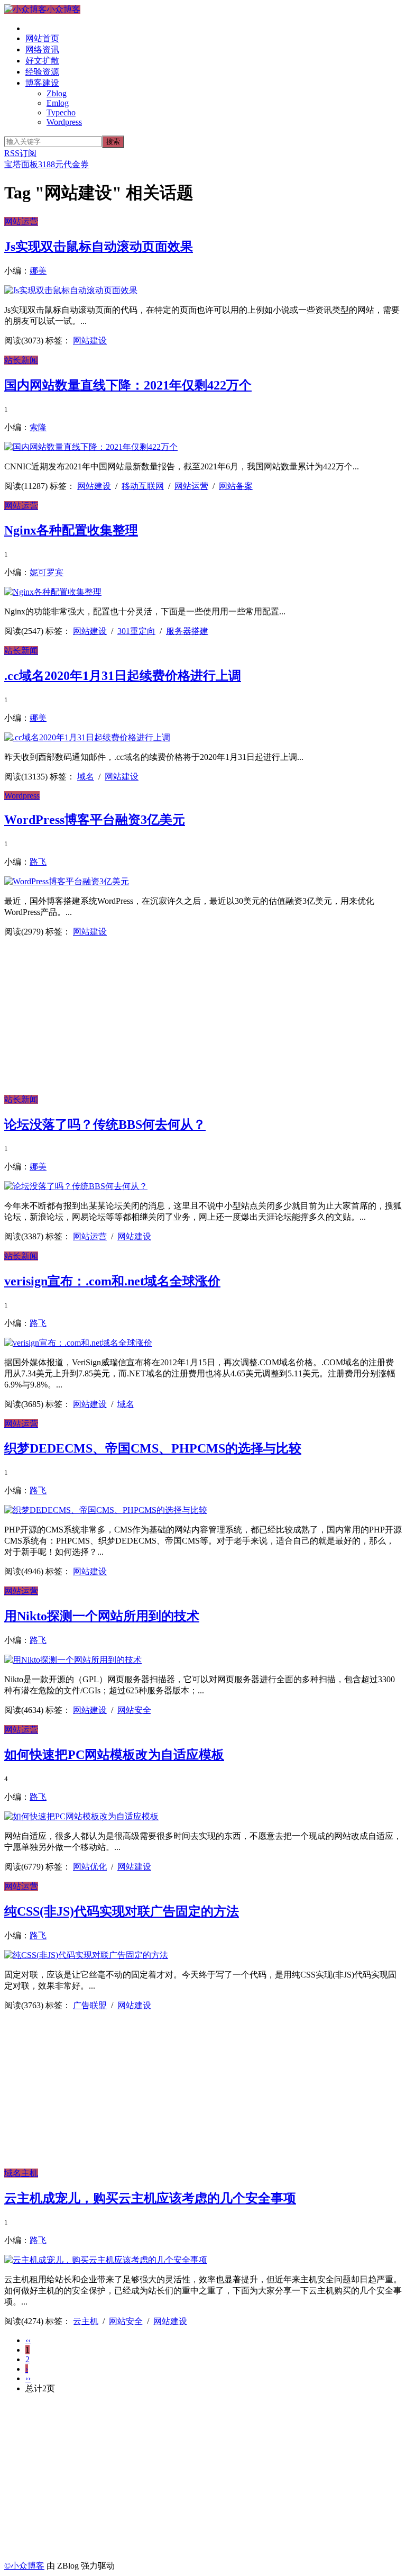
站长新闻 (21, 360)
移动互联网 (143, 486)
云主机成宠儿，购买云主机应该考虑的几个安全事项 (150, 2198)
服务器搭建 (187, 631)
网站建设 (90, 341)
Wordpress (64, 122)
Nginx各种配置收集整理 (71, 530)
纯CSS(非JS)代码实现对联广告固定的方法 (122, 1911)
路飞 (38, 862)
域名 (86, 777)
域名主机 (21, 2173)
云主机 (86, 2321)
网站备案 (236, 486)
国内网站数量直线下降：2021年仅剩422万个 (128, 385)
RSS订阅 (20, 153)
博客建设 (42, 83)
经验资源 (42, 72)
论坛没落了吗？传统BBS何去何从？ (105, 1124)
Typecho (61, 112)
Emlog (58, 103)
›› (28, 2378)
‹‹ (28, 2340)
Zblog (57, 93)
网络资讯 (42, 49)
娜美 (38, 271)
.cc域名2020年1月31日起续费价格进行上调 (123, 676)
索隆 (38, 427)
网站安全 (134, 1710)
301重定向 (136, 631)
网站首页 (42, 38)
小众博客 (63, 9)
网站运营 (21, 221)
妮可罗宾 (47, 572)
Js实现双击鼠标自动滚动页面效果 (99, 247)
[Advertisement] (203, 1020)
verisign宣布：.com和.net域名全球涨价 (112, 1281)
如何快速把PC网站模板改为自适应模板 (114, 1755)
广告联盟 (90, 2005)
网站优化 (90, 1867)
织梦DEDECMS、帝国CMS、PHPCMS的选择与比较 (153, 1448)
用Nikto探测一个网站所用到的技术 (102, 1616)
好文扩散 (42, 61)
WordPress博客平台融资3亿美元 (95, 820)
